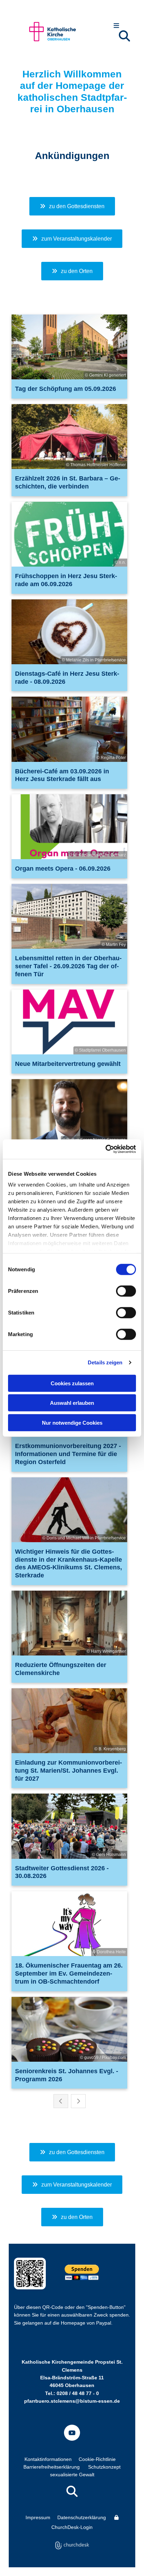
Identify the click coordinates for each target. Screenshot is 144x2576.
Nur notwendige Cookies (72, 1422)
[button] (116, 26)
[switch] (126, 1291)
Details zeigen (105, 1362)
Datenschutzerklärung (82, 2517)
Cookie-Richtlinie (97, 2459)
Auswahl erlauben (72, 1403)
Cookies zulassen (72, 1383)
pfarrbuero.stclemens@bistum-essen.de (72, 2401)
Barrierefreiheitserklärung (52, 2467)
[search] (124, 36)
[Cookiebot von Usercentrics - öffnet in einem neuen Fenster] (105, 1149)
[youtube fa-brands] (72, 2433)
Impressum (38, 2517)
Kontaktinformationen (48, 2459)
